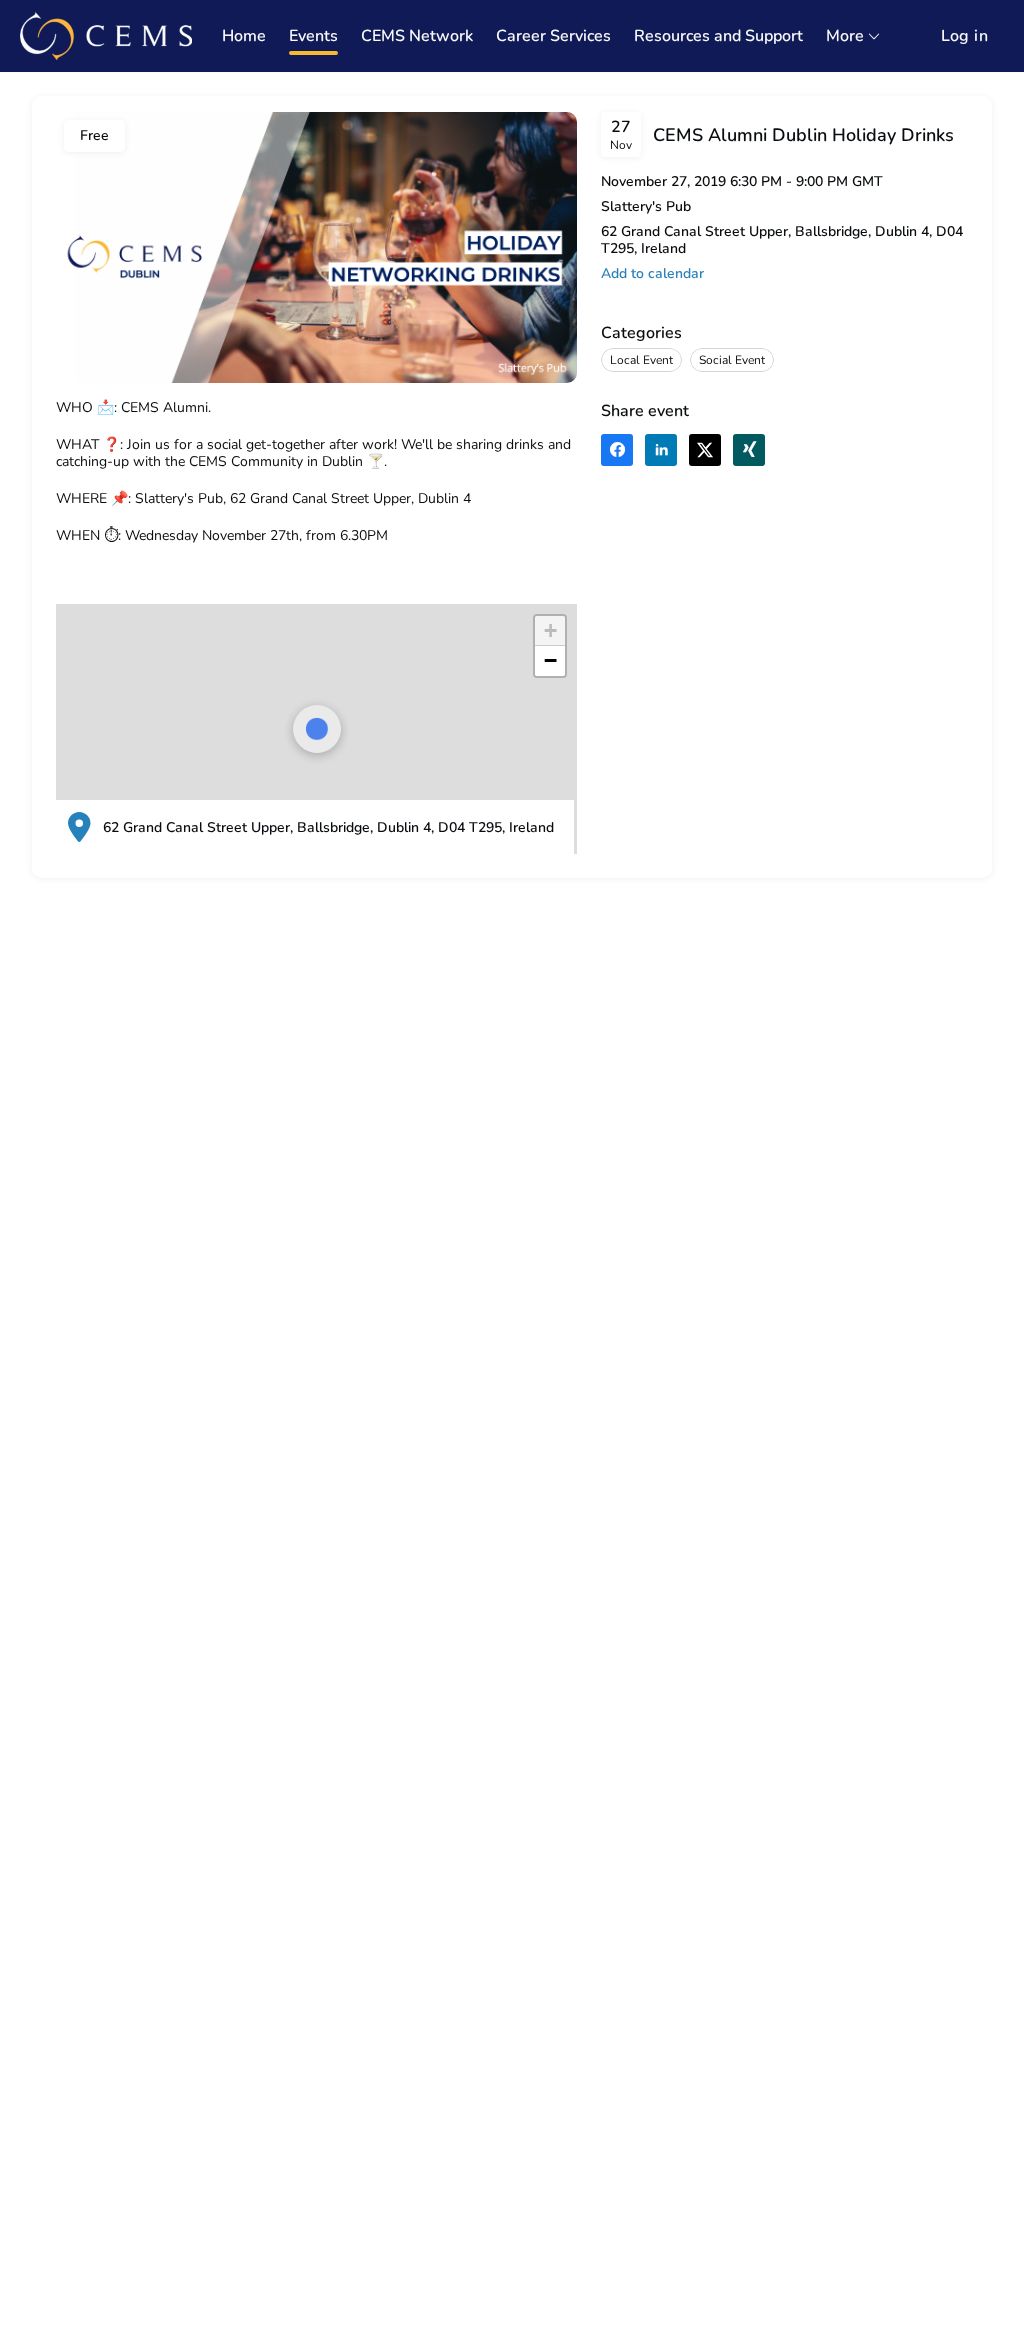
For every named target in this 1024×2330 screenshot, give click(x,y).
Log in (964, 36)
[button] (550, 631)
